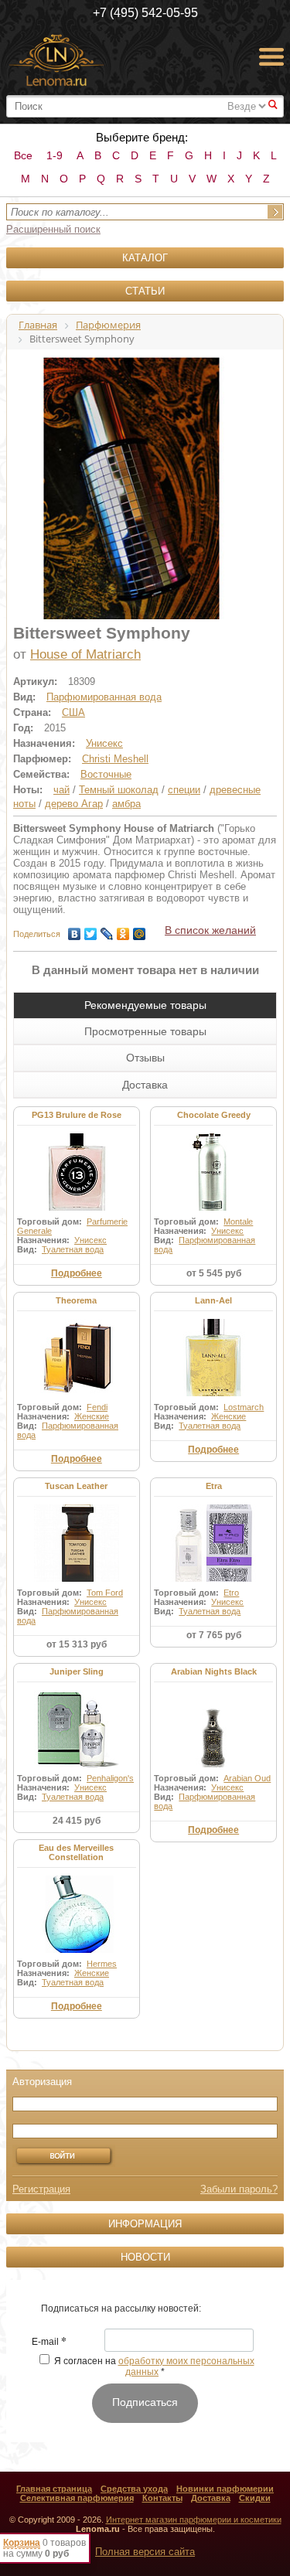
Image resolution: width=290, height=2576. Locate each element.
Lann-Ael (213, 1300)
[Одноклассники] (123, 930)
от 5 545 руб (214, 1273)
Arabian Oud (247, 1778)
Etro (231, 1593)
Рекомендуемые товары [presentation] (145, 1005)
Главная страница (54, 2489)
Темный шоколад (119, 790)
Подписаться (145, 2402)
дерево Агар (74, 804)
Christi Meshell (115, 759)
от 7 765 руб (214, 1635)
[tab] (145, 1005)
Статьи (145, 291)
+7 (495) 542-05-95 (145, 13)
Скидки (255, 2498)
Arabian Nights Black (214, 1671)
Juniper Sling (77, 1671)
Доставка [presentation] (145, 1085)
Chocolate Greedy (214, 1115)
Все (23, 155)
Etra (214, 1486)
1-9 (55, 155)
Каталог (145, 258)
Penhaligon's (110, 1778)
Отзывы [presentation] (145, 1058)
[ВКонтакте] (75, 930)
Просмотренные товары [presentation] (145, 1031)
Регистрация (41, 2189)
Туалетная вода (73, 1249)
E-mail (49, 2343)
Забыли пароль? (239, 2189)
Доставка (211, 2498)
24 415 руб (77, 1821)
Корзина (22, 2543)
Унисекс (104, 743)
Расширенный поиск (53, 229)
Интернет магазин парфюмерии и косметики (194, 2520)
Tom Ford (105, 1593)
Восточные (106, 774)
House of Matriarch (85, 654)
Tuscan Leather (76, 1486)
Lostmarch (244, 1407)
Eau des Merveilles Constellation (76, 1852)
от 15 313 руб (77, 1644)
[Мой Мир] (140, 930)
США (73, 712)
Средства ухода (134, 2489)
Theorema (76, 1300)
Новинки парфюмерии (225, 2489)
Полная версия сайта (145, 2552)
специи (184, 790)
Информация (145, 2224)
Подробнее (77, 1273)
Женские (92, 1416)
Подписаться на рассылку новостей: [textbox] (121, 2309)
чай (61, 790)
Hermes (102, 1964)
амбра (126, 804)
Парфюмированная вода (104, 697)
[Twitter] (91, 930)
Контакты (162, 2498)
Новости (145, 2257)
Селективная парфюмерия (77, 2498)
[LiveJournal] (107, 930)
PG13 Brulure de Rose (77, 1115)
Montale (238, 1222)
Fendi (97, 1407)
